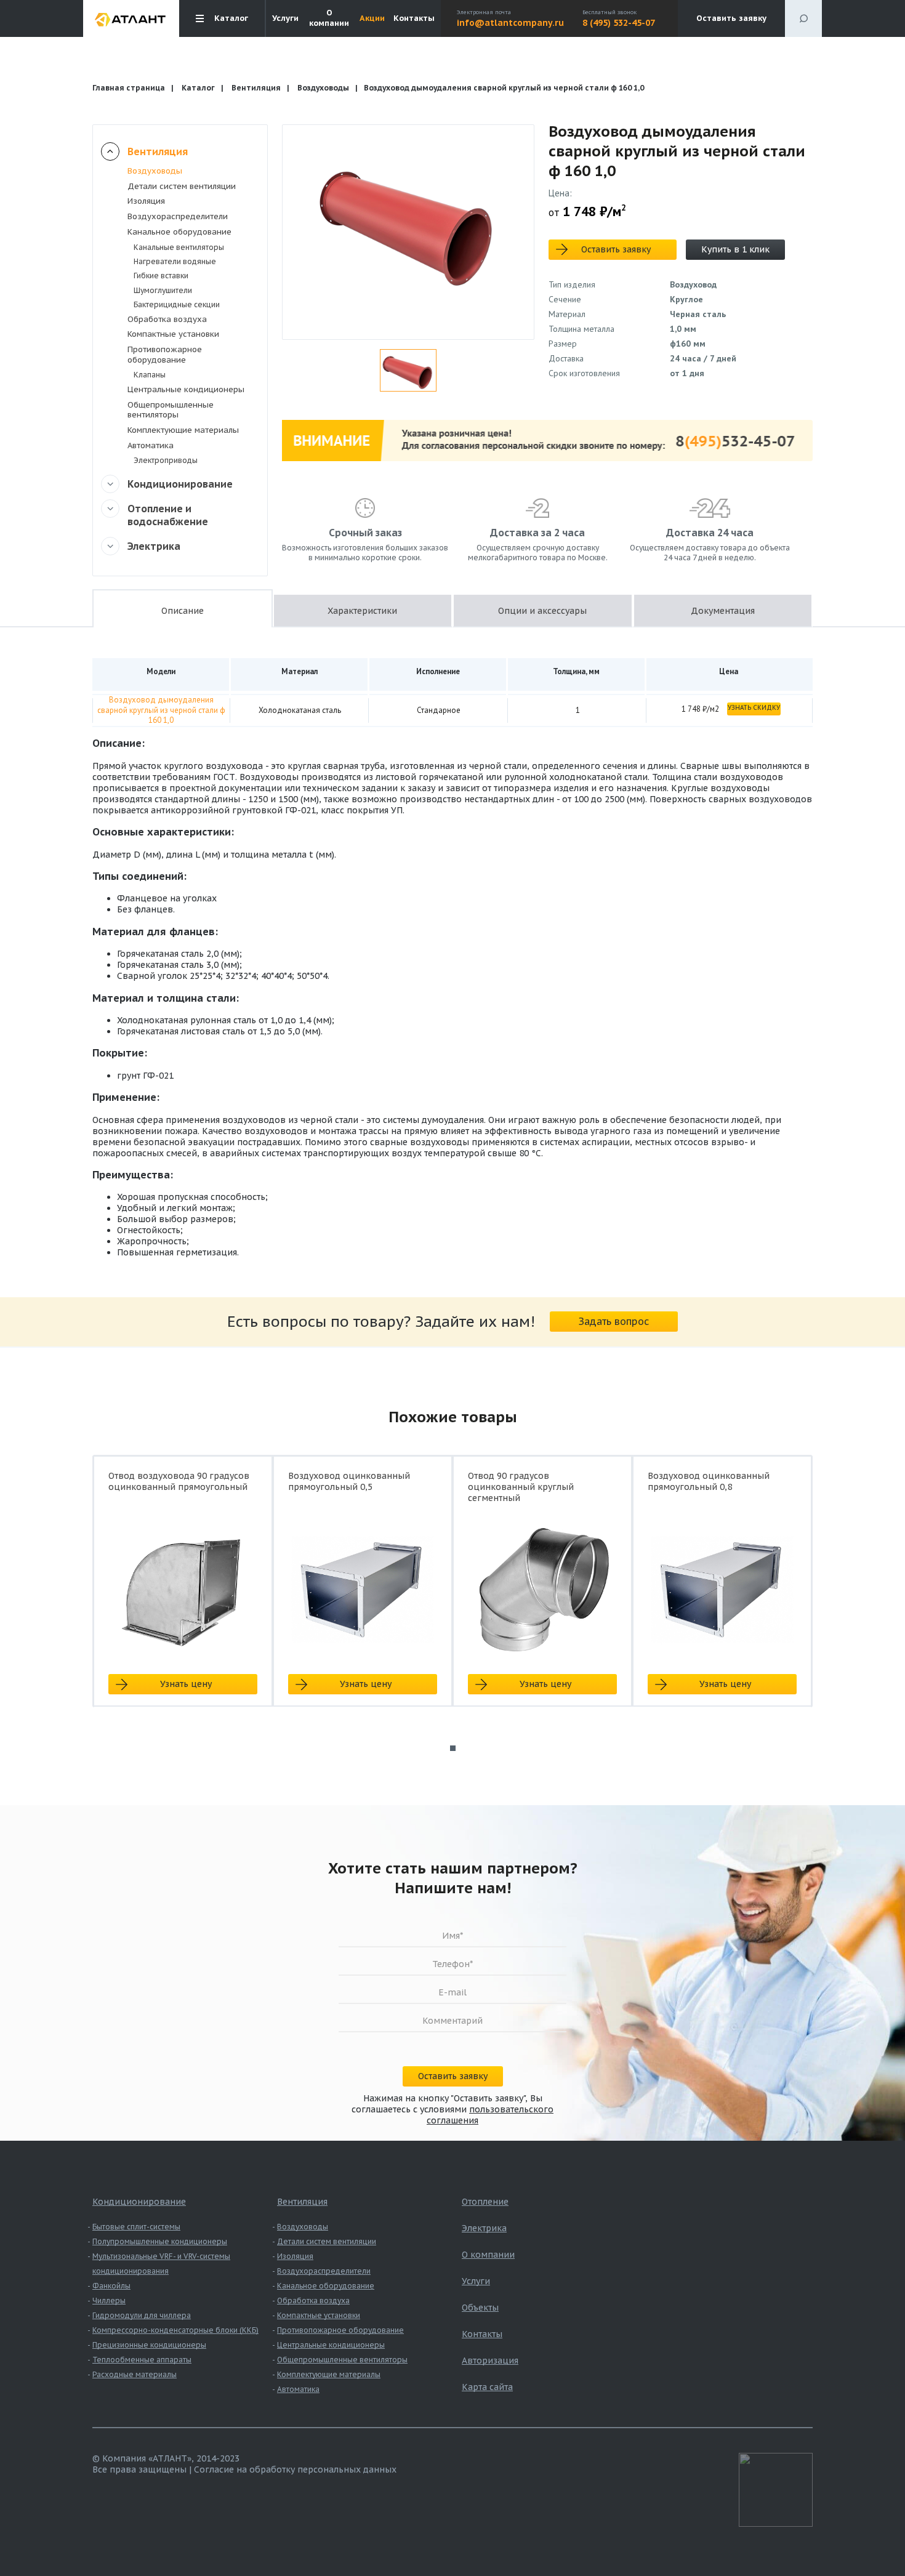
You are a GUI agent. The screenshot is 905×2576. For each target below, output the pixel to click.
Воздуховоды (323, 88)
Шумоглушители (163, 290)
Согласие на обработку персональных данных (295, 2469)
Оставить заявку (731, 18)
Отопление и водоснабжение (168, 515)
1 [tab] (453, 1748)
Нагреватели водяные (175, 261)
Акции (372, 18)
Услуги (285, 18)
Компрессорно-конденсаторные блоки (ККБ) (175, 2330)
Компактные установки (173, 334)
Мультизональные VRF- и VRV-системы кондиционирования (161, 2264)
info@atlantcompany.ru (510, 23)
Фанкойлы (111, 2286)
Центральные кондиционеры (186, 389)
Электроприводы (166, 460)
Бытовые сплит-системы (136, 2227)
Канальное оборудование (179, 232)
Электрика (154, 546)
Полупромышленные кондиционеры (160, 2241)
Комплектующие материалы (183, 430)
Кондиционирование (180, 484)
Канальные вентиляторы (179, 247)
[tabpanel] (183, 1592)
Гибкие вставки (161, 276)
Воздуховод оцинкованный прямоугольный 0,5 (349, 1481)
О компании (329, 18)
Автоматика (151, 445)
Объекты (480, 2308)
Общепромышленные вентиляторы (171, 410)
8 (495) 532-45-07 (619, 23)
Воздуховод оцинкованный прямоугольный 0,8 (709, 1481)
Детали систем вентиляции (182, 186)
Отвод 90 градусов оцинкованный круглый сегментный (521, 1487)
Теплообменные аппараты (142, 2360)
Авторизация (490, 2361)
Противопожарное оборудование (165, 355)
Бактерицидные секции (177, 304)
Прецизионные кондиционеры (149, 2345)
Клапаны (150, 375)
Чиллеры (109, 2300)
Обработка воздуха (167, 319)
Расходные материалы (135, 2374)
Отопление (485, 2202)
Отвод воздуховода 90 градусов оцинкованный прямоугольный (179, 1481)
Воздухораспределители (178, 216)
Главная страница (129, 88)
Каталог (198, 88)
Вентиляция (256, 88)
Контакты (414, 18)
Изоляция (146, 201)
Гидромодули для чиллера (142, 2315)
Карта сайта (487, 2387)
